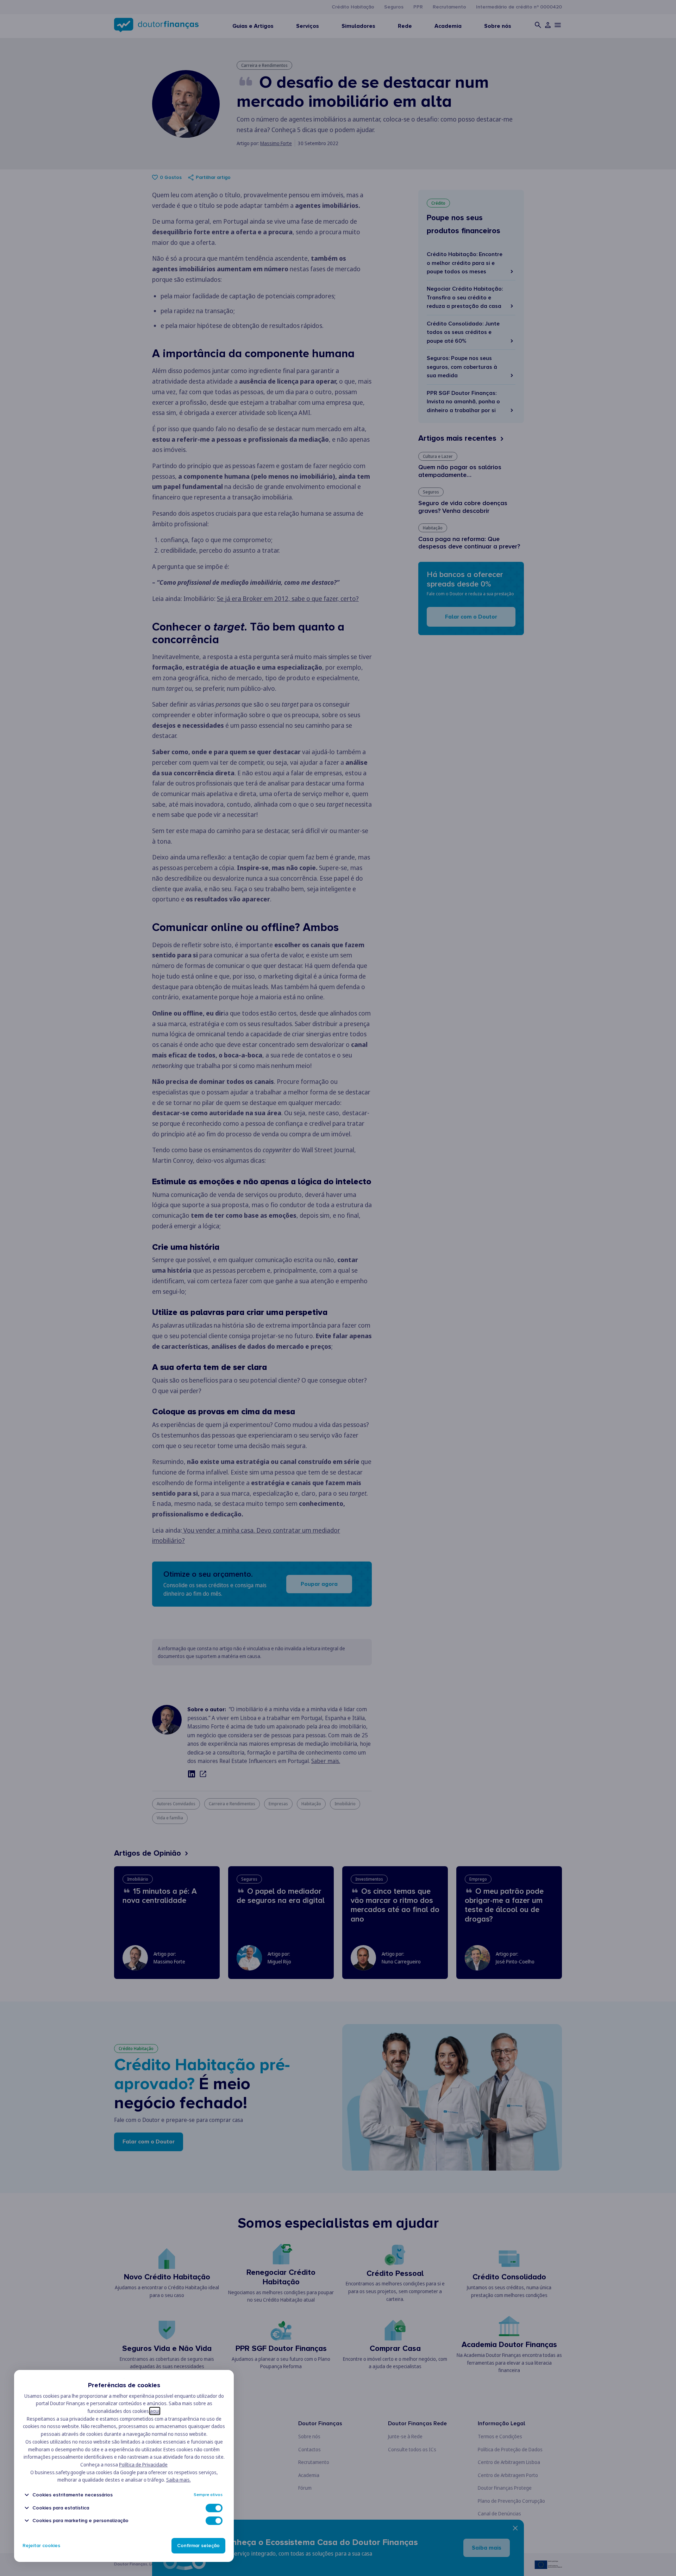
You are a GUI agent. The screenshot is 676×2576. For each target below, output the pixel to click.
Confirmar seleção (198, 2546)
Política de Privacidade (143, 2465)
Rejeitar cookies (41, 2546)
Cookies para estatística (61, 2508)
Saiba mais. (179, 2480)
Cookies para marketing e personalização (80, 2521)
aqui (155, 2411)
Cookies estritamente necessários (73, 2495)
